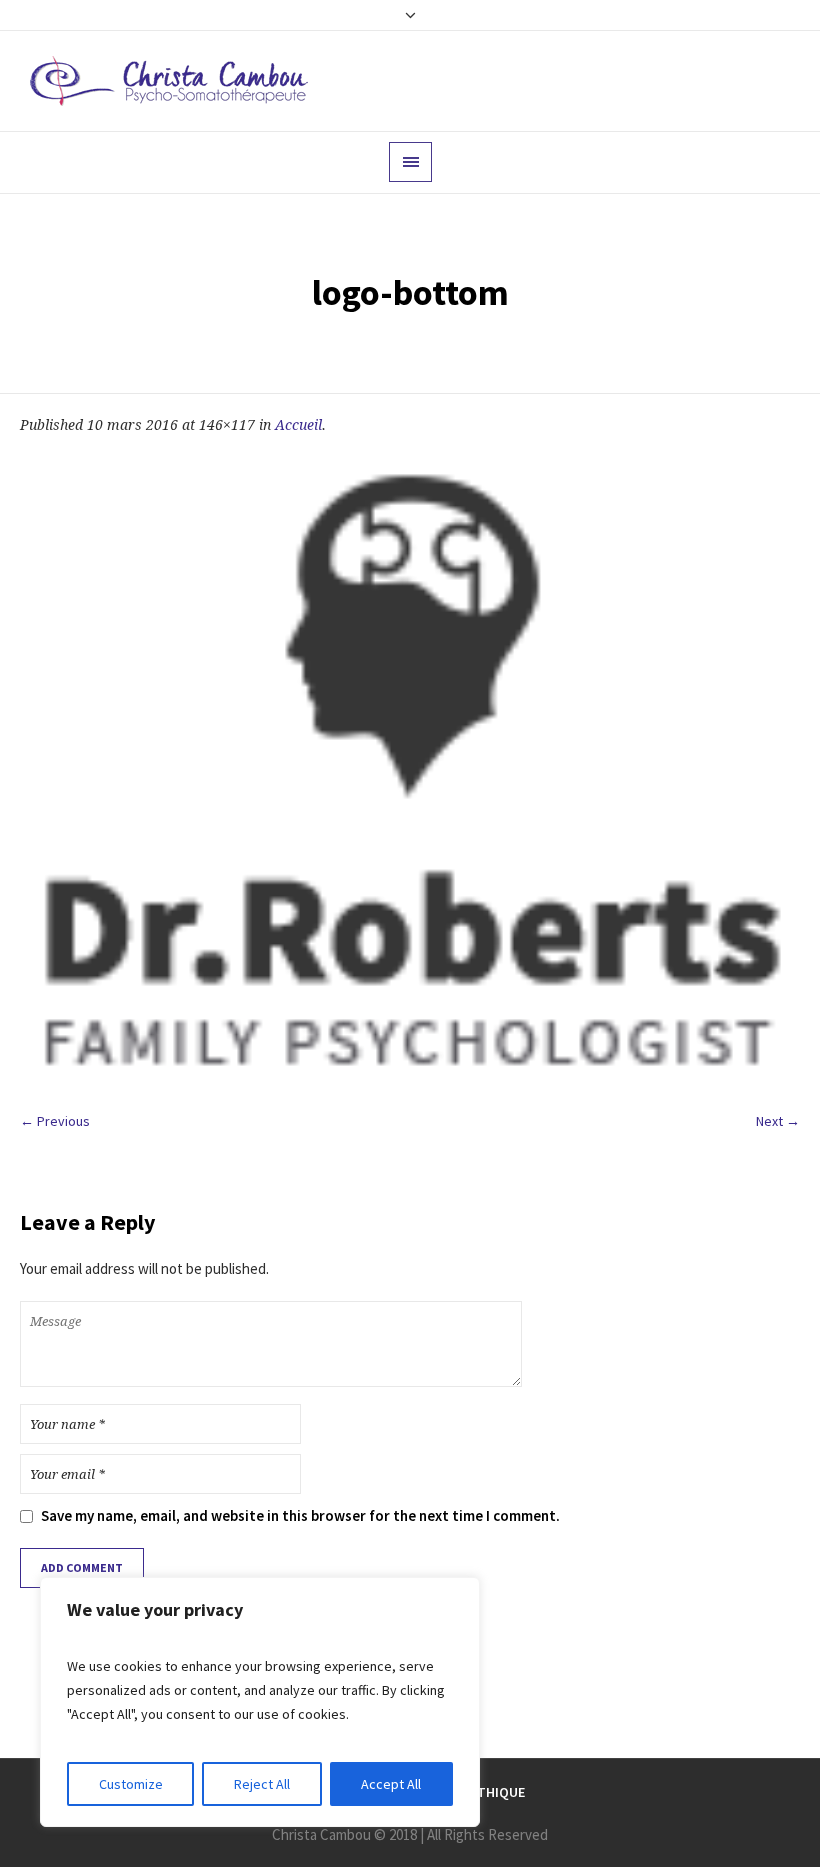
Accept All (391, 1784)
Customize (131, 1784)
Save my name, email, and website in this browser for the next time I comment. (300, 1515)
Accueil (298, 425)
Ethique (497, 1792)
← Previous (55, 1121)
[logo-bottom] (410, 772)
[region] (260, 1702)
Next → (778, 1121)
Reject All (262, 1784)
